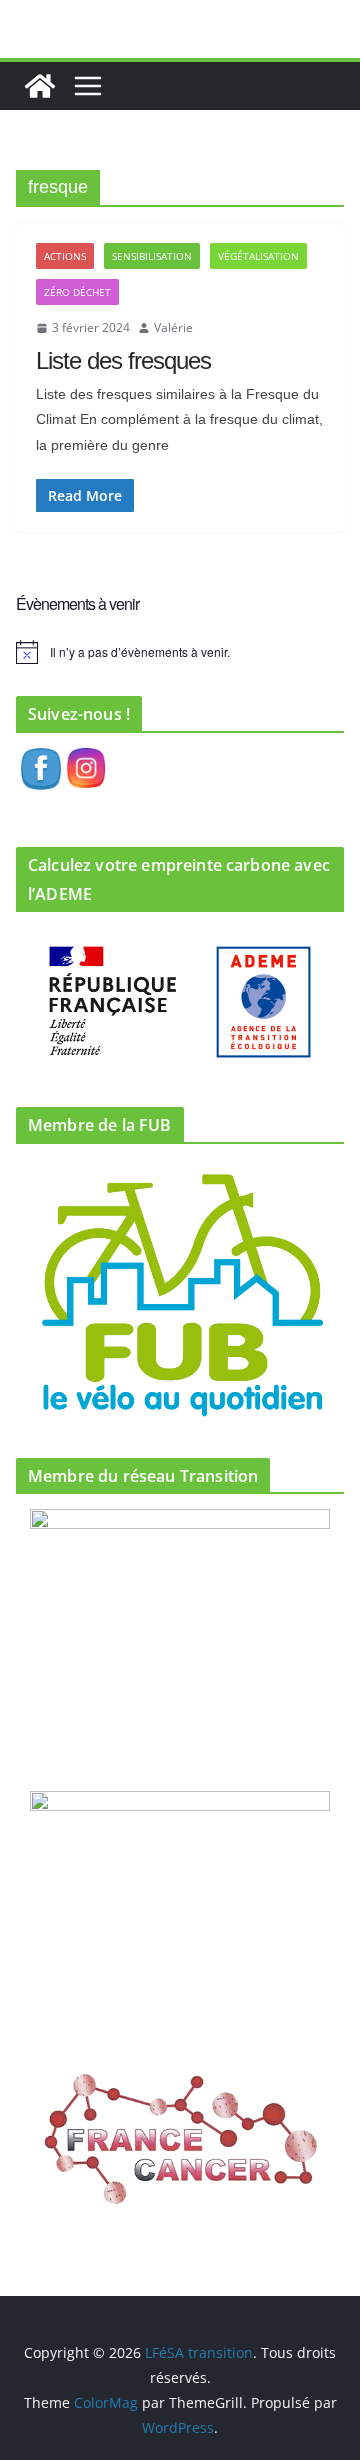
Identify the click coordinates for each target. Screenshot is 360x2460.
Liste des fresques (123, 360)
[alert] (180, 652)
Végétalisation (258, 256)
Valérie (173, 327)
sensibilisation (152, 256)
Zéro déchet (77, 292)
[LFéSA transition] (40, 86)
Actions (65, 256)
